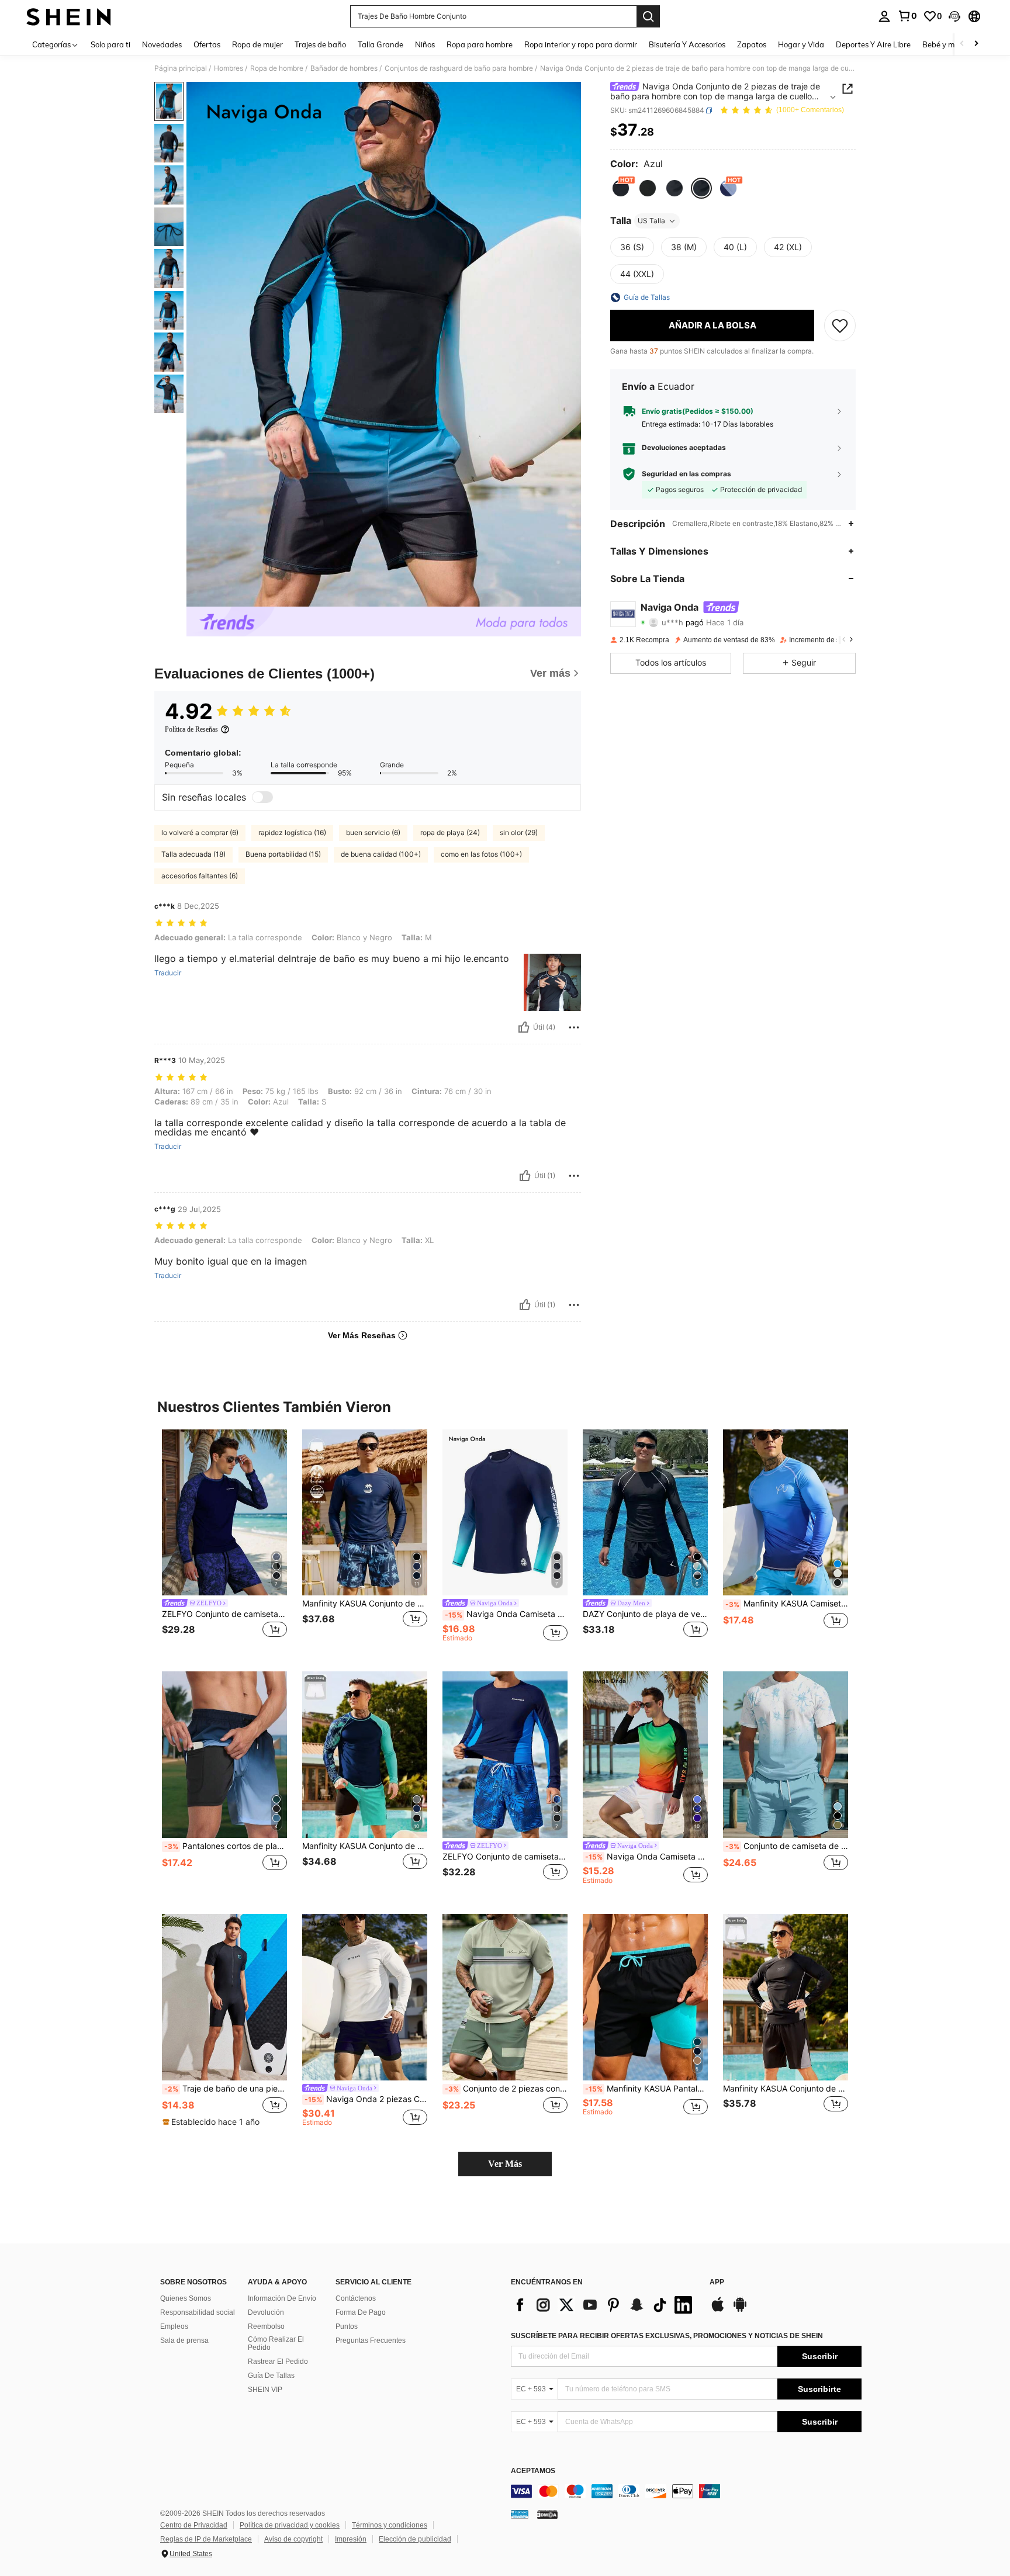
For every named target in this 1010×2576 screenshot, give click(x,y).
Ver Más (505, 2164)
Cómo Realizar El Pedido (276, 2343)
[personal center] (884, 16)
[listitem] (224, 1541)
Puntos (347, 2326)
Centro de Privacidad (194, 2525)
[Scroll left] (962, 44)
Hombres (229, 68)
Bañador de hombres (344, 68)
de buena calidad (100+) (381, 854)
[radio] (621, 188)
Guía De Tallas (271, 2376)
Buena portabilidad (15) (283, 854)
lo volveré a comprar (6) (200, 832)
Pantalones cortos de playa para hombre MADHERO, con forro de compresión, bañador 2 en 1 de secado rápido (226, 1846)
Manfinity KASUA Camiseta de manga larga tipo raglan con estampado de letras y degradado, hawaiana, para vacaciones (787, 1604)
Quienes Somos (186, 2298)
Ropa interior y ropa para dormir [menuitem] (581, 44)
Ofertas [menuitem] (207, 44)
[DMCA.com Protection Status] (547, 2514)
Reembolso (266, 2326)
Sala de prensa (184, 2340)
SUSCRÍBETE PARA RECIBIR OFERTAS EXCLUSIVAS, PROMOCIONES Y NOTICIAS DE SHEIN (667, 2336)
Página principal (181, 68)
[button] (954, 16)
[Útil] (524, 1027)
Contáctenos (356, 2298)
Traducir (168, 973)
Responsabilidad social (198, 2312)
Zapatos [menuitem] (752, 44)
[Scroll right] (976, 44)
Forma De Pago (361, 2312)
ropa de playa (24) (450, 832)
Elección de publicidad (415, 2539)
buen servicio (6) (373, 832)
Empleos (174, 2326)
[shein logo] (69, 16)
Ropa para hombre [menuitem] (480, 44)
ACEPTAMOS (533, 2471)
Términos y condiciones (390, 2525)
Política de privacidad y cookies (290, 2525)
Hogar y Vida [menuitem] (801, 44)
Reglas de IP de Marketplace (206, 2539)
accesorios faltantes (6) (200, 876)
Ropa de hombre (277, 68)
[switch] (262, 797)
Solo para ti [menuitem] (110, 44)
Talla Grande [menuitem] (381, 44)
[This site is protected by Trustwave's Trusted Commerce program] (520, 2514)
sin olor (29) (519, 832)
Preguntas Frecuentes (371, 2340)
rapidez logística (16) (292, 832)
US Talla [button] (651, 221)
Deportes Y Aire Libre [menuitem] (873, 44)
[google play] (740, 2310)
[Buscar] (648, 16)
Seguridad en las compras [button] (686, 474)
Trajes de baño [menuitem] (320, 44)
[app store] (718, 2310)
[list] (604, 2305)
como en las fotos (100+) (481, 854)
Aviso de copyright (293, 2539)
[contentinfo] (686, 2491)
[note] (212, 2122)
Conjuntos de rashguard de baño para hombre (459, 68)
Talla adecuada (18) (193, 854)
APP (717, 2282)
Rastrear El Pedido (278, 2362)
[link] (907, 16)
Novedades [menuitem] (162, 44)
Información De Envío (282, 2298)
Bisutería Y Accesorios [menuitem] (687, 44)
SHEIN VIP (265, 2390)
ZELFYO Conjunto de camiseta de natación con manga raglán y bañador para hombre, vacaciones (224, 1614)
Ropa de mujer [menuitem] (257, 44)
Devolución (266, 2312)
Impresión (351, 2539)
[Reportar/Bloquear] (574, 1027)
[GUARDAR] (840, 326)
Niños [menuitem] (425, 44)
